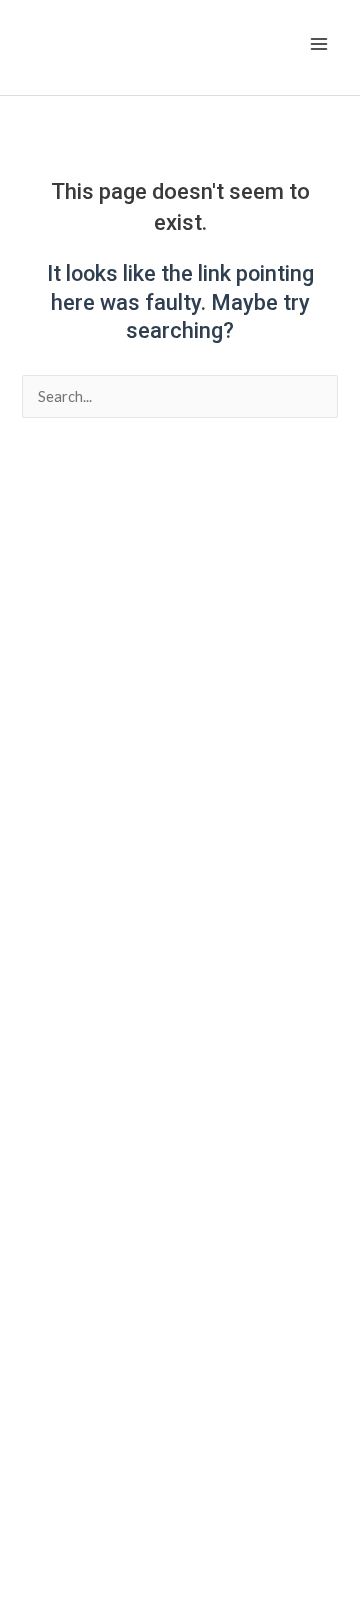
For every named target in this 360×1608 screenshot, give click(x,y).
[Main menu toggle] (319, 44)
